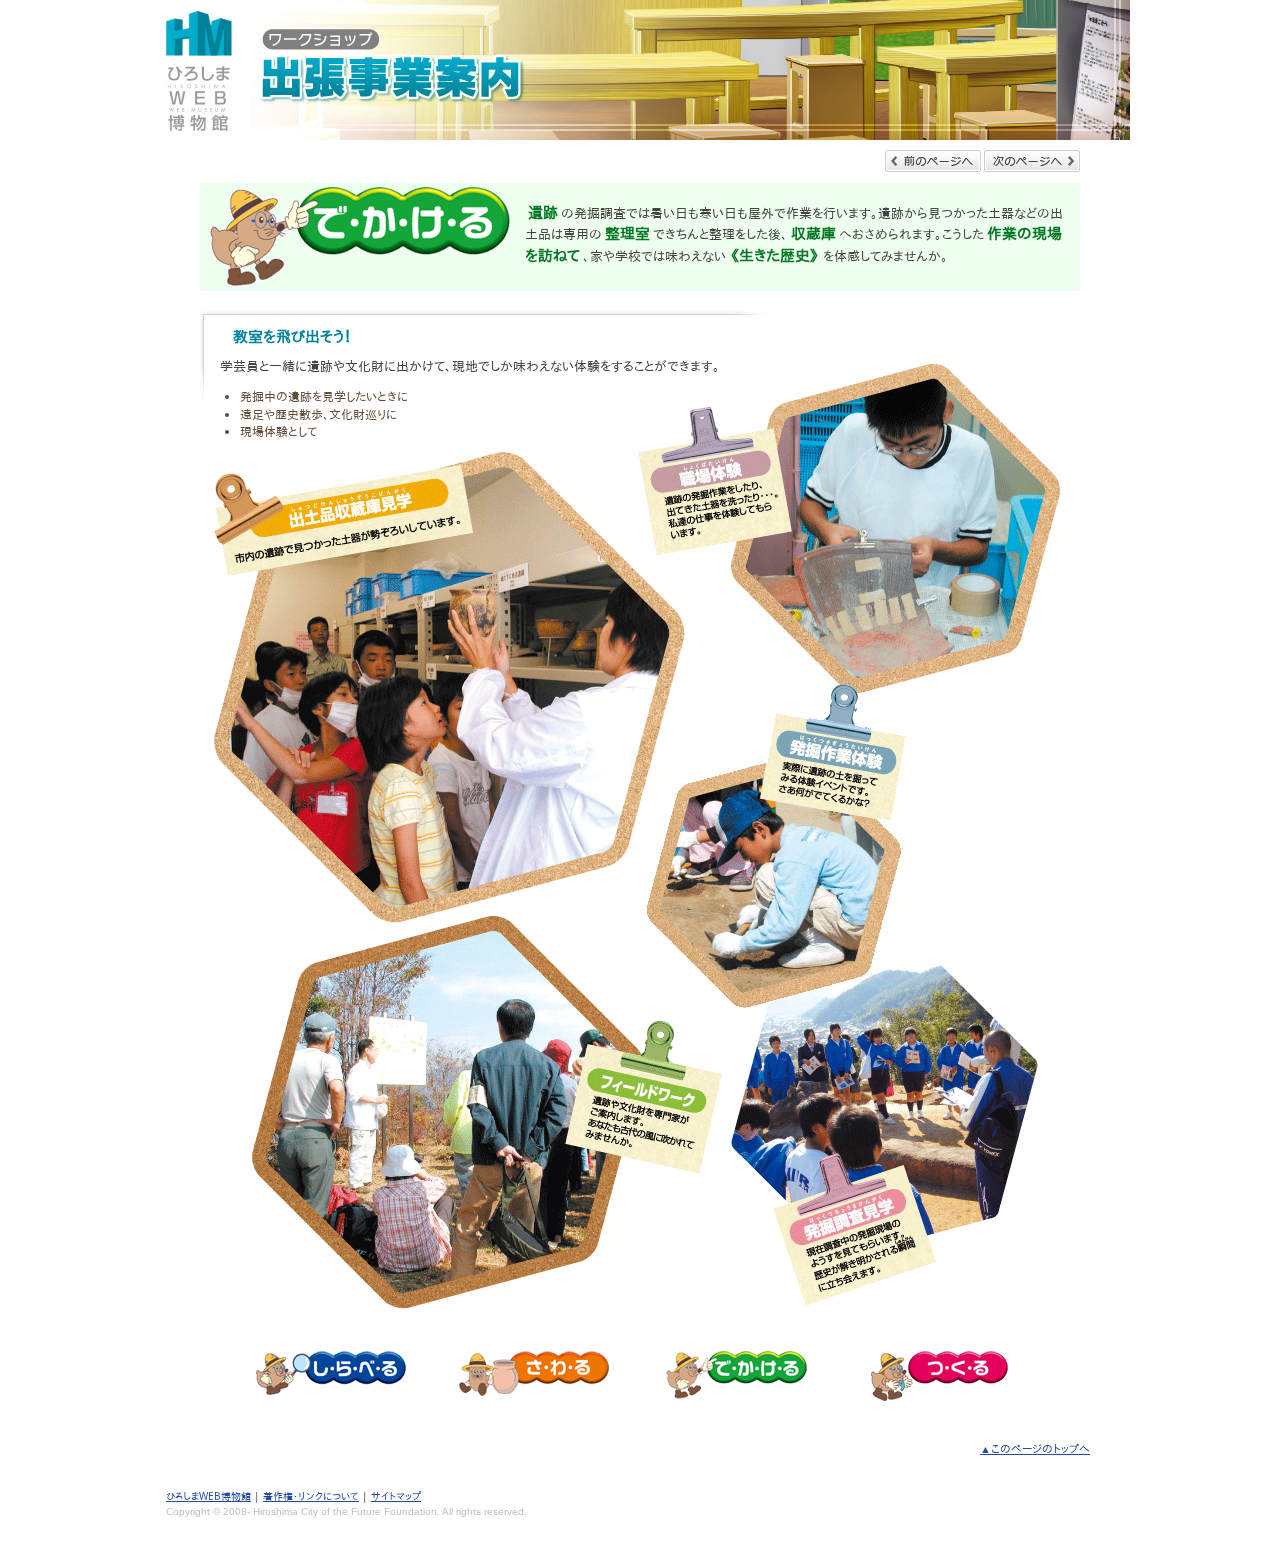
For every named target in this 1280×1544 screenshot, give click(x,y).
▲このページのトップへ (1035, 1448)
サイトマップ (396, 1496)
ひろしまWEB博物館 (208, 1496)
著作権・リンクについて (311, 1496)
